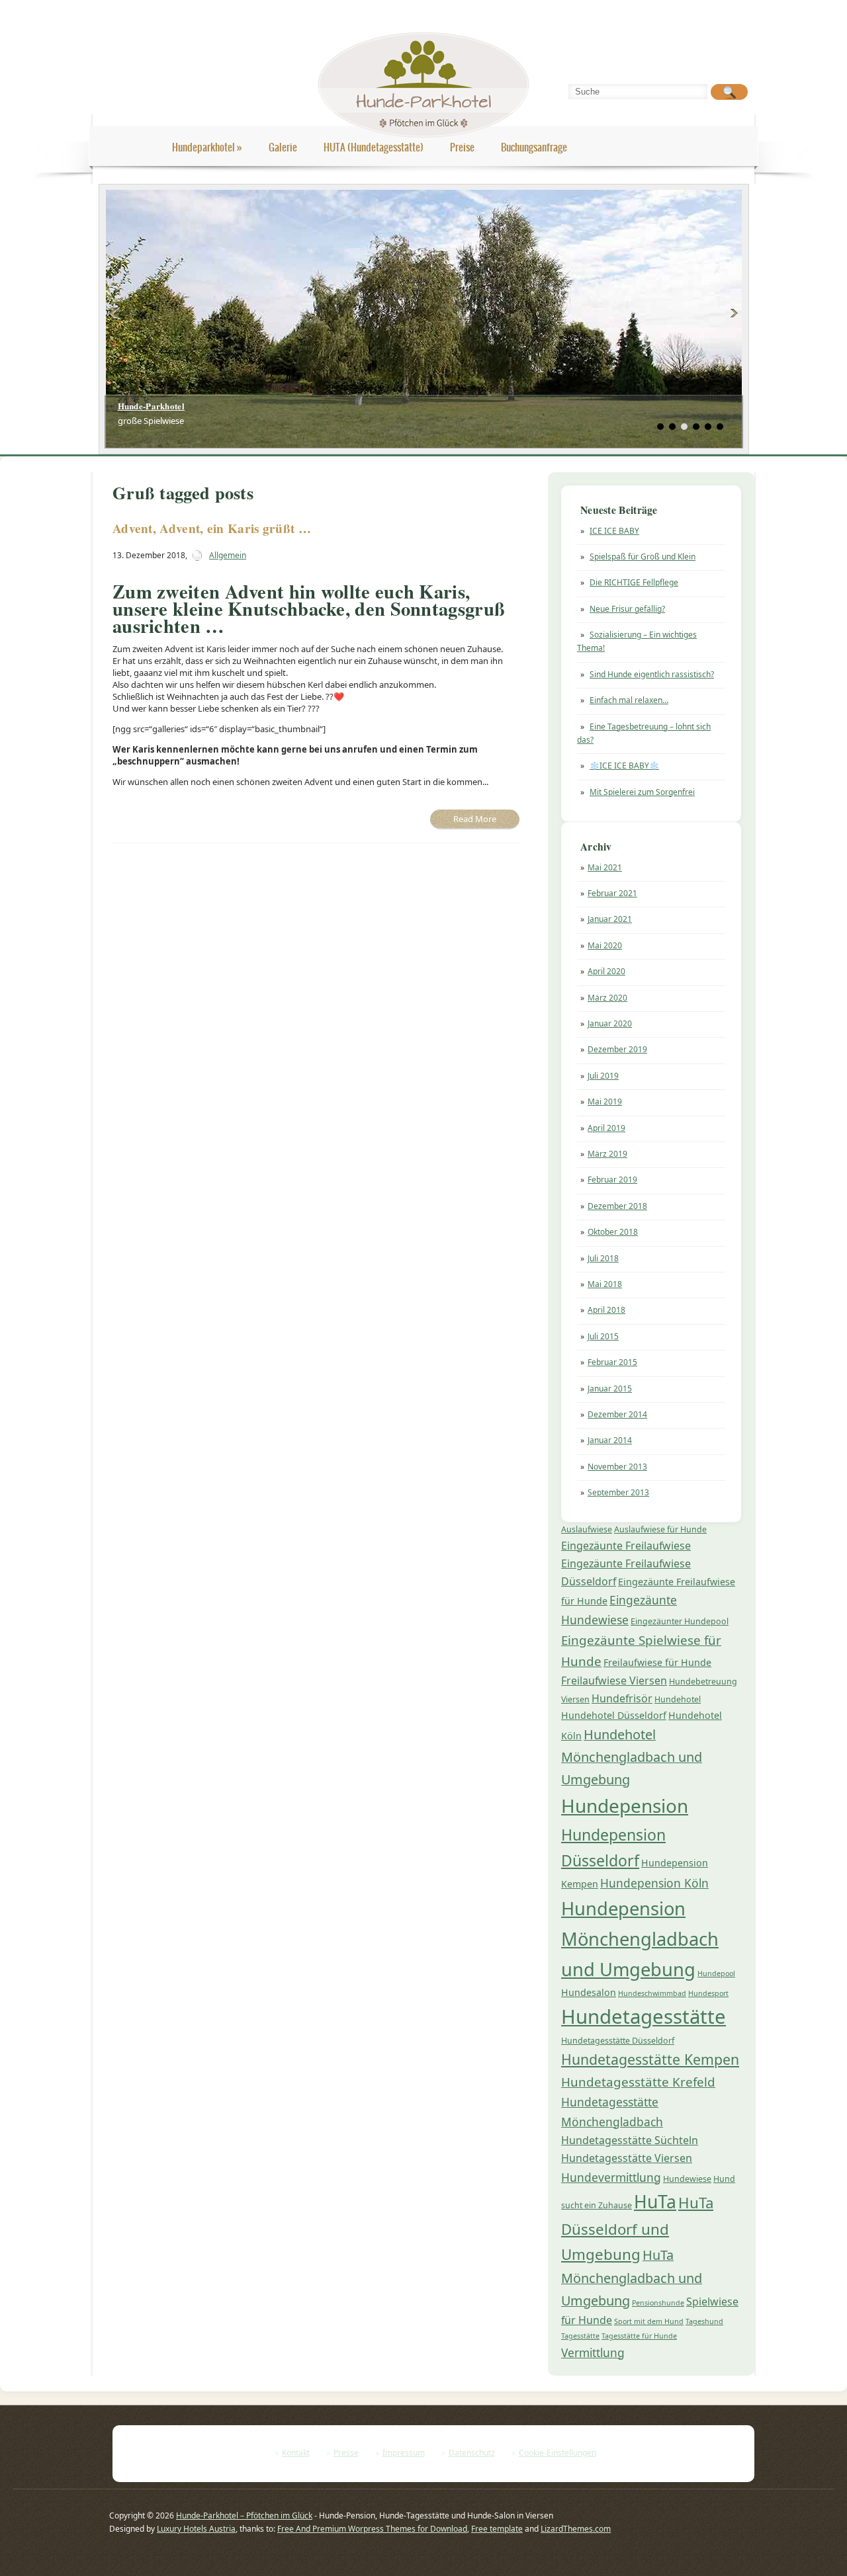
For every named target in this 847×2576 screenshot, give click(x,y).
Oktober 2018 (613, 1232)
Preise (462, 147)
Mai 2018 (605, 1284)
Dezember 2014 (617, 1414)
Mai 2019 (605, 1101)
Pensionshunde (658, 2303)
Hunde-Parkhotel (152, 406)
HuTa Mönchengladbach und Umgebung (632, 2278)
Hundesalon (589, 1992)
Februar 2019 (612, 1180)
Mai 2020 (605, 945)
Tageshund (704, 2321)
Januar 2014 (610, 1440)
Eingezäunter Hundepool (680, 1621)
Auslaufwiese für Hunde (660, 1529)
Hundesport (708, 1993)
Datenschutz (472, 2453)
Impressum (404, 2453)
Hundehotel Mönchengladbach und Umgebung (632, 1757)
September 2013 (618, 1492)
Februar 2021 (612, 893)
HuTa (655, 2202)
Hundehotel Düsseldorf (614, 1715)
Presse (346, 2453)
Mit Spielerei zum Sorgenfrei (642, 792)
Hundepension (625, 1806)
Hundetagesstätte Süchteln (630, 2140)
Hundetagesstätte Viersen (627, 2158)
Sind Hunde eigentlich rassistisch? (652, 674)
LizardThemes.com (576, 2529)
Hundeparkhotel (207, 147)
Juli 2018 (603, 1258)
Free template (497, 2529)
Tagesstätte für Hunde (639, 2336)
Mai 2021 (605, 867)
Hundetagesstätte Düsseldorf (618, 2041)
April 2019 (606, 1128)
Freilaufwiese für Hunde (657, 1662)
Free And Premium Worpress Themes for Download (372, 2529)
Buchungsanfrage (534, 147)
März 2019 (607, 1154)
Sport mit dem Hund (649, 2321)
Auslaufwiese (587, 1529)
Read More (475, 819)
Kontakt (296, 2453)
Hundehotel (678, 1699)
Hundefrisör (622, 1698)
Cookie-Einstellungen (557, 2453)
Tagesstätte (580, 2336)
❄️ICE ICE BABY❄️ (624, 766)
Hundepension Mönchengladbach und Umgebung (640, 1939)
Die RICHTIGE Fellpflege (634, 582)
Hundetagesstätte (644, 2016)
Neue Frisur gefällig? (627, 609)
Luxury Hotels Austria (196, 2529)
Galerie (283, 147)
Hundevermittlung (611, 2177)
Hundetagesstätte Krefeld (638, 2082)
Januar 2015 (610, 1389)
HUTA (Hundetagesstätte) (374, 147)
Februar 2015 (612, 1362)
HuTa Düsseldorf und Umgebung (637, 2228)
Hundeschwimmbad (652, 1993)
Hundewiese (687, 2179)
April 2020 (606, 971)
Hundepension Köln (654, 1883)
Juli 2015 (603, 1336)
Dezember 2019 (617, 1049)
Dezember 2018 (617, 1206)
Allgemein (228, 555)
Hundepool (716, 1974)
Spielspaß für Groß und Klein (643, 557)
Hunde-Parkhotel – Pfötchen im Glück (244, 2515)
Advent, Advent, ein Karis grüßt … (212, 528)
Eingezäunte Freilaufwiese (626, 1546)
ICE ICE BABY (614, 531)
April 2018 (606, 1310)
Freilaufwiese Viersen (614, 1681)
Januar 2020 (610, 1023)
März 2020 (607, 998)
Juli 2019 (603, 1076)
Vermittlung (593, 2352)
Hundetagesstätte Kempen (650, 2059)
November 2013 (617, 1467)
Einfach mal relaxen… (629, 700)
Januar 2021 (610, 919)
